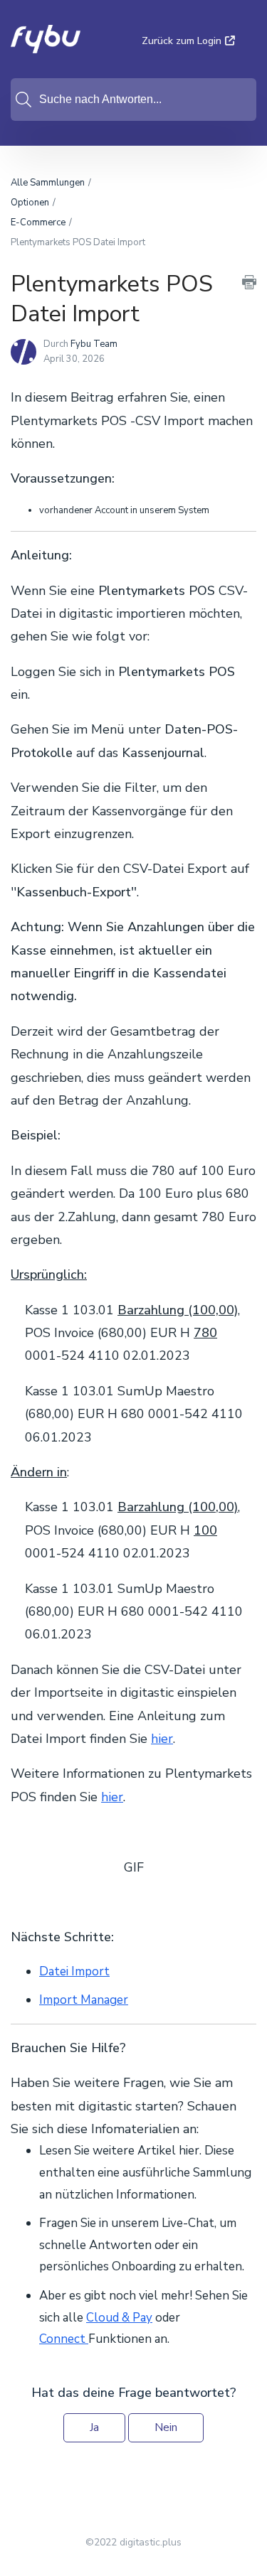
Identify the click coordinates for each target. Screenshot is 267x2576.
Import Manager (84, 2000)
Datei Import (74, 1971)
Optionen (30, 203)
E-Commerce (38, 222)
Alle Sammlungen (48, 183)
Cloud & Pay (119, 2318)
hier (162, 1739)
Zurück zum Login (182, 41)
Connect (64, 2339)
